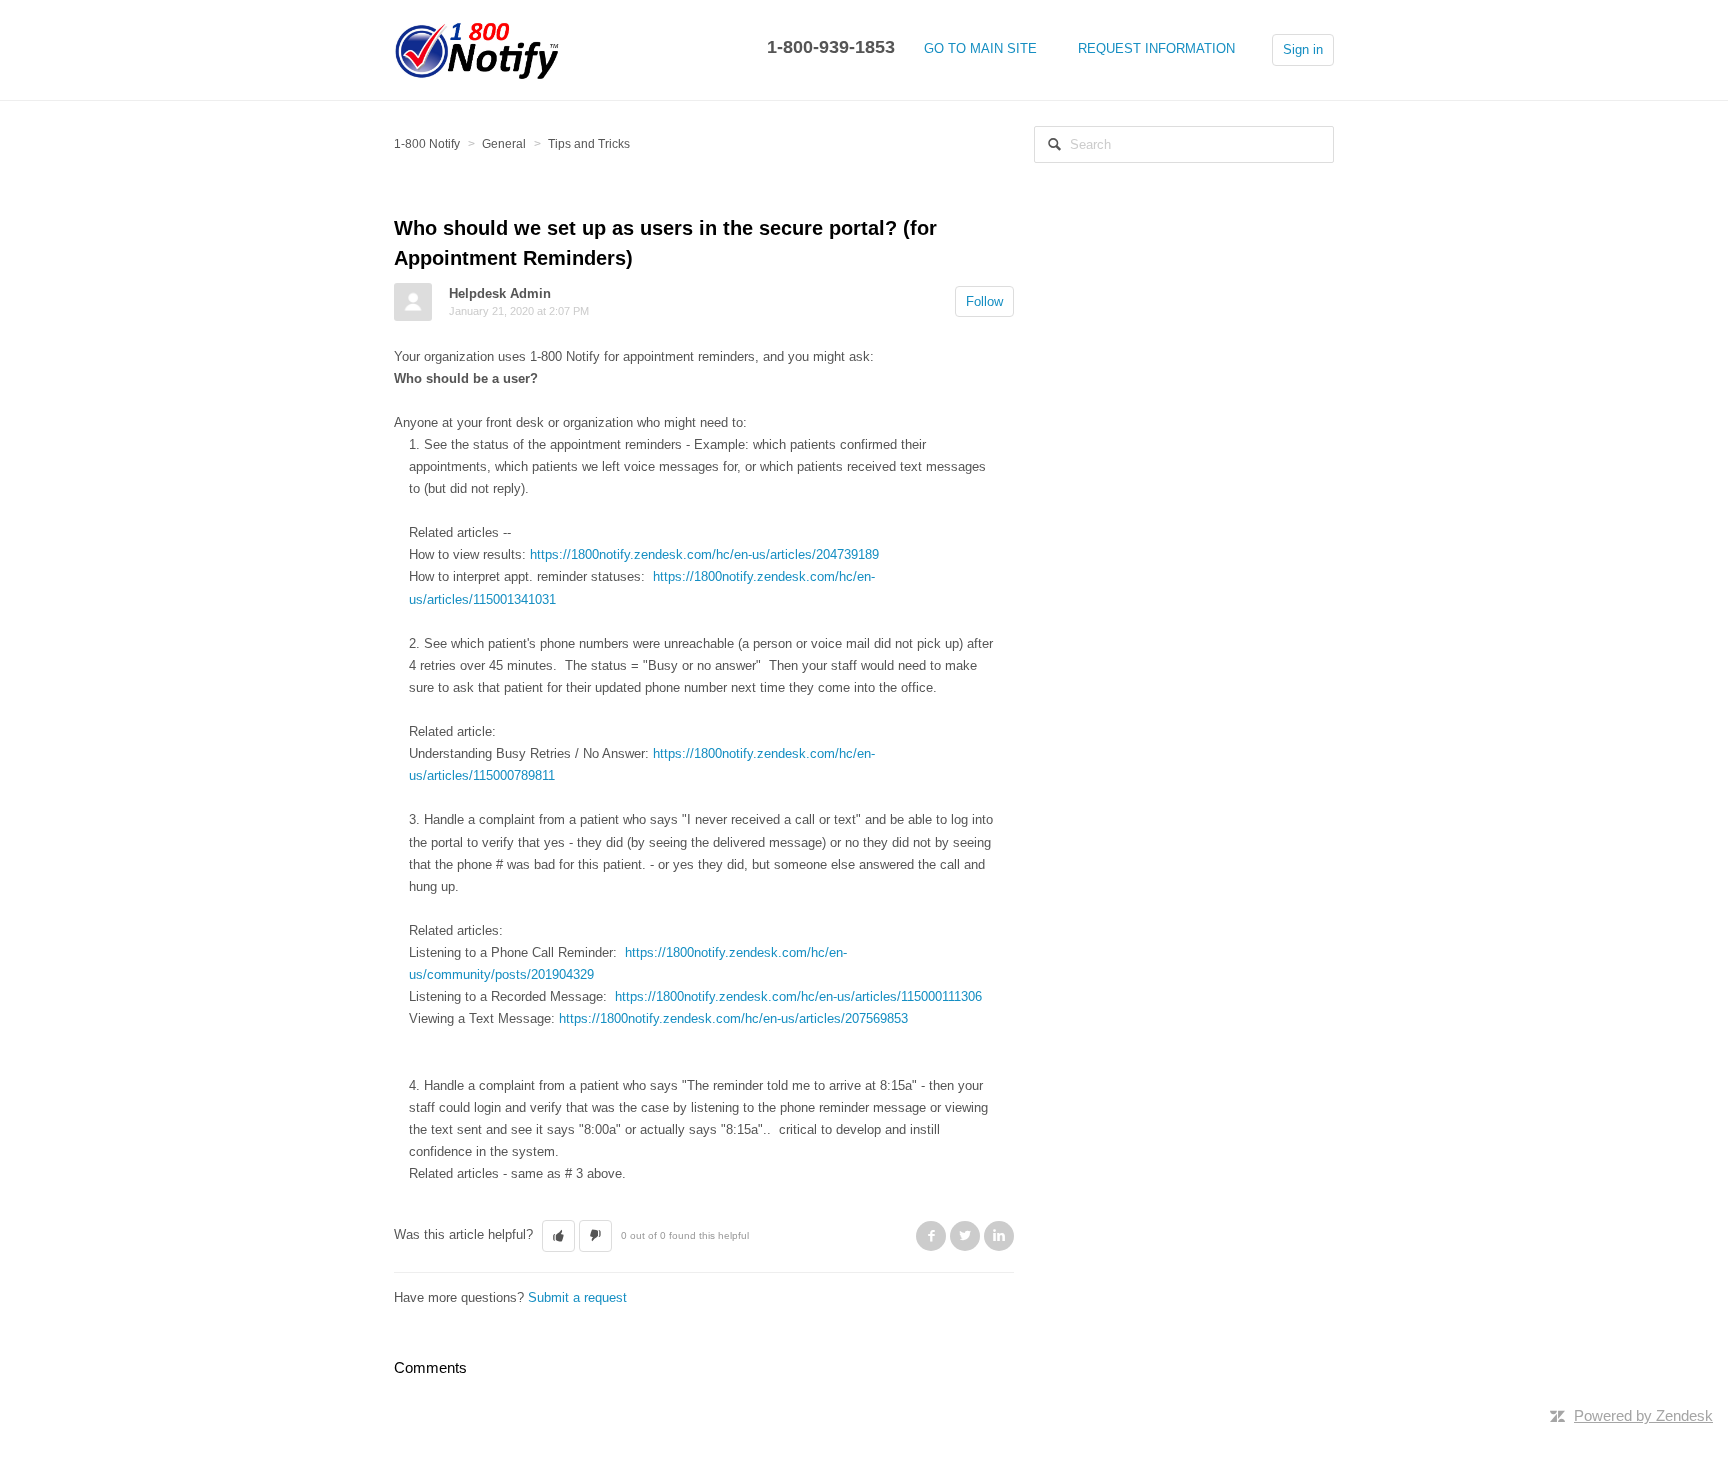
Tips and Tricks (589, 144)
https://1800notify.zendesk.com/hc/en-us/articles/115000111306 (798, 996)
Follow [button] (984, 301)
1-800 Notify (427, 144)
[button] (558, 1236)
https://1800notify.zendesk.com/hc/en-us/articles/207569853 (733, 1018)
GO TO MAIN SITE (980, 48)
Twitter (965, 1236)
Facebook (931, 1236)
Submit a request (577, 1297)
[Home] (477, 48)
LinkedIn (999, 1236)
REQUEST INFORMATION (1156, 48)
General (504, 144)
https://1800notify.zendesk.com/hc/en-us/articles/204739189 (704, 554)
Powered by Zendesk (1643, 1415)
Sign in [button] (1303, 49)
